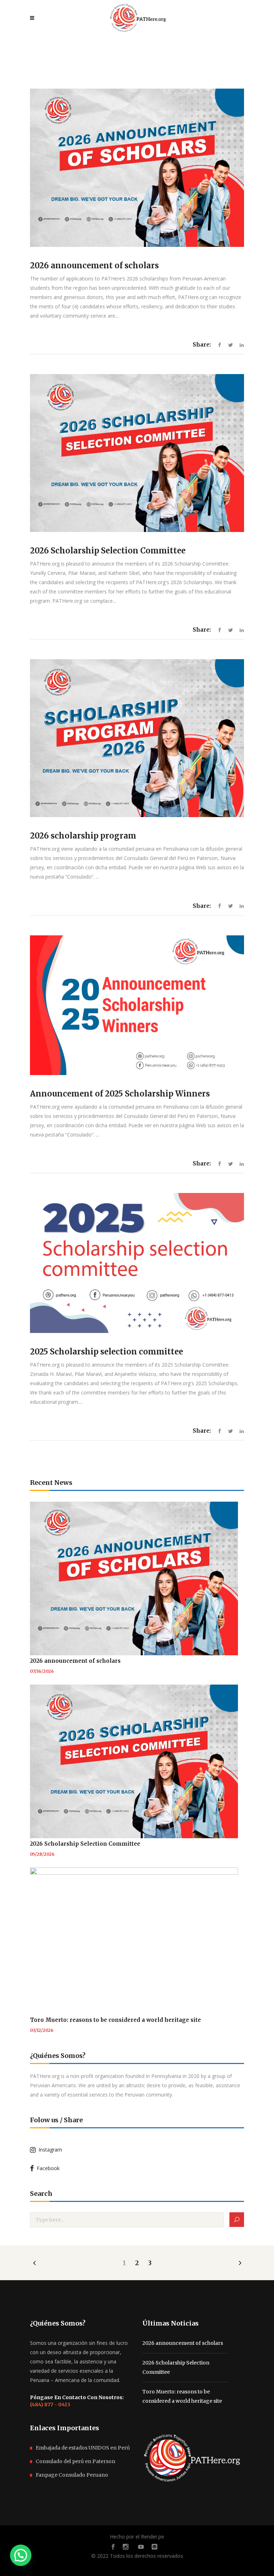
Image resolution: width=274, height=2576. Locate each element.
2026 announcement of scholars (94, 265)
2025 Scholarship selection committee (106, 1352)
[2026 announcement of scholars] (137, 168)
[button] (21, 2555)
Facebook (47, 2168)
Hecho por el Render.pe (137, 2537)
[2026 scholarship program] (137, 738)
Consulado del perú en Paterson (75, 2461)
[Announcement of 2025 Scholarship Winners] (137, 1005)
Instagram (49, 2150)
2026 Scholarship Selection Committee (108, 551)
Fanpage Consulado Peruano (72, 2475)
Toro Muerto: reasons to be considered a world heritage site (115, 2020)
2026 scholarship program (83, 836)
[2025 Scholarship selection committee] (137, 1263)
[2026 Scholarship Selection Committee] (137, 453)
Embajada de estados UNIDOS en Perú (83, 2448)
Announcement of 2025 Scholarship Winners (120, 1094)
